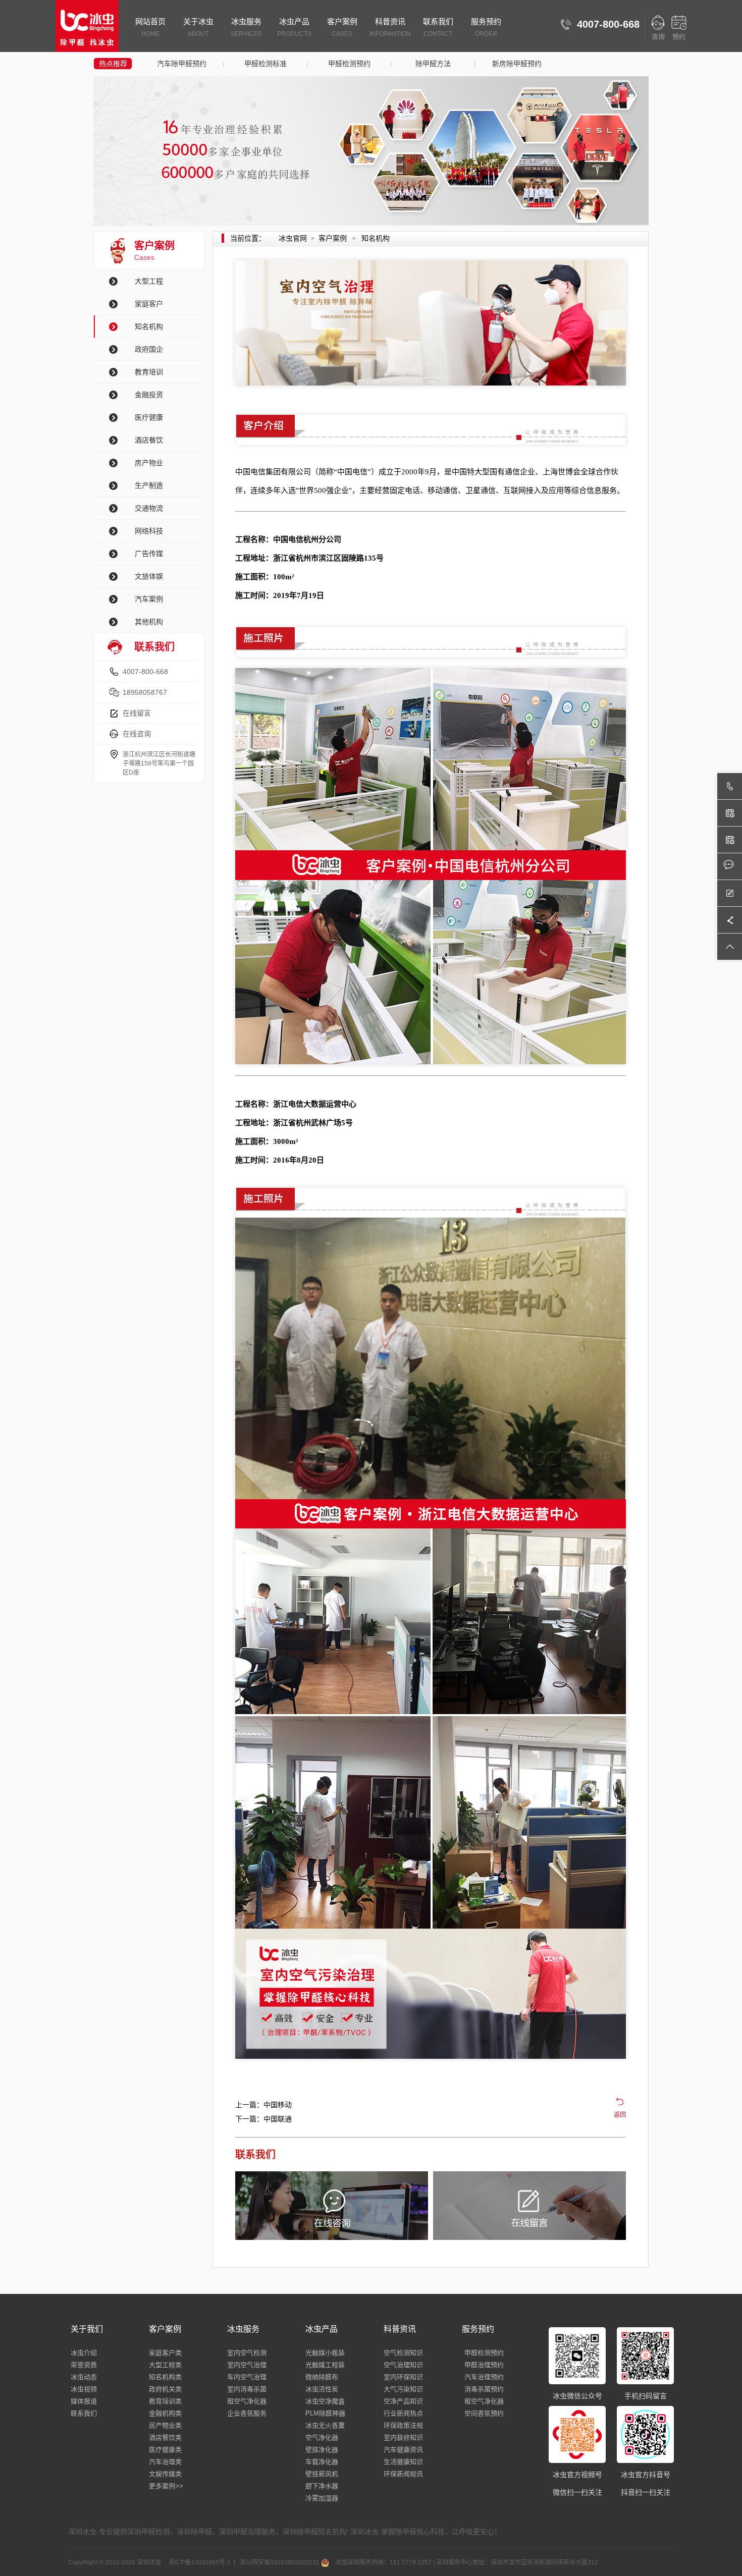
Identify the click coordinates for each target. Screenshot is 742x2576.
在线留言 (137, 713)
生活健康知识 (403, 2462)
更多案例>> (166, 2486)
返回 (620, 2115)
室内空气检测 (247, 2353)
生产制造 (149, 485)
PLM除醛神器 (325, 2413)
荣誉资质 (84, 2365)
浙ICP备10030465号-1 (199, 2562)
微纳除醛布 (322, 2377)
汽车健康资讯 (403, 2450)
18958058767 (145, 692)
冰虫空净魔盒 (325, 2401)
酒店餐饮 (149, 440)
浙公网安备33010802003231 (280, 2562)
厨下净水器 (322, 2486)
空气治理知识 (403, 2365)
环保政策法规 (403, 2425)
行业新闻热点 (403, 2413)
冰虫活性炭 (322, 2389)
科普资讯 (390, 27)
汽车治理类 (165, 2462)
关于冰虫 (198, 27)
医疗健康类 (165, 2450)
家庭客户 (149, 304)
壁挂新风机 (322, 2474)
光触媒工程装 (325, 2365)
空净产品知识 (403, 2401)
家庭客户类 (165, 2353)
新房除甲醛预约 (517, 64)
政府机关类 (165, 2389)
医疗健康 (149, 417)
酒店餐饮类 (165, 2437)
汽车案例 (149, 599)
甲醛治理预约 (484, 2365)
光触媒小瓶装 (325, 2353)
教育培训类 (165, 2401)
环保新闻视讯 (403, 2474)
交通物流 (149, 508)
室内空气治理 (247, 2365)
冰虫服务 (246, 27)
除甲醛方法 (433, 64)
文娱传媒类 (165, 2474)
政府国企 (149, 349)
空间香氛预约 (484, 2413)
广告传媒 (149, 554)
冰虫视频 (84, 2389)
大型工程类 (165, 2365)
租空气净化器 (247, 2401)
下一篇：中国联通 (263, 2119)
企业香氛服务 (247, 2413)
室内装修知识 (403, 2437)
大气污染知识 (403, 2389)
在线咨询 (137, 734)
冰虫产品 (294, 27)
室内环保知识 (403, 2377)
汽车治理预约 (484, 2377)
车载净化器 (322, 2462)
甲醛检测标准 (266, 64)
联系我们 (438, 27)
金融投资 (149, 395)
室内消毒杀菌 (247, 2389)
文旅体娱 (149, 576)
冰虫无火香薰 (325, 2425)
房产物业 (149, 463)
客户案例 (342, 27)
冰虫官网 (293, 238)
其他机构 (149, 622)
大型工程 (149, 281)
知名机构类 (165, 2377)
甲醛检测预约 (349, 64)
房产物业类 (165, 2425)
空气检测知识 (403, 2353)
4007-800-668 (145, 672)
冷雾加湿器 (322, 2498)
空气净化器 (322, 2437)
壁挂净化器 (322, 2450)
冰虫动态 (84, 2377)
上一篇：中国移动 (263, 2105)
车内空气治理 (247, 2377)
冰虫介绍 (84, 2353)
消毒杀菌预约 (484, 2389)
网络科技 (149, 531)
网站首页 (150, 27)
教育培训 (149, 372)
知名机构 (149, 326)
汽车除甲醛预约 (182, 64)
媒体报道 (84, 2401)
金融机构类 (165, 2413)
